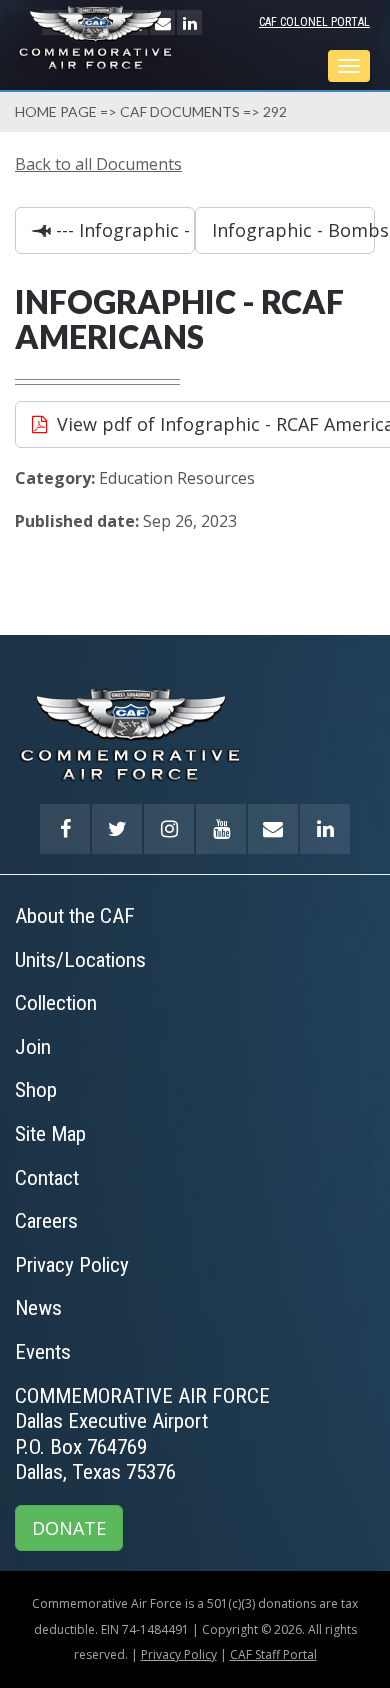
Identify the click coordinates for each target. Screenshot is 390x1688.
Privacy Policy (179, 1654)
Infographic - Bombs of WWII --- (293, 230)
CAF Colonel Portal (314, 22)
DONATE (69, 1528)
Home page (56, 111)
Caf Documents (180, 111)
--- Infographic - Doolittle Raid (123, 230)
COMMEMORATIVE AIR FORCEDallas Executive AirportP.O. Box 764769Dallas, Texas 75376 (142, 1434)
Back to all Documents (98, 164)
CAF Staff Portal (273, 1654)
